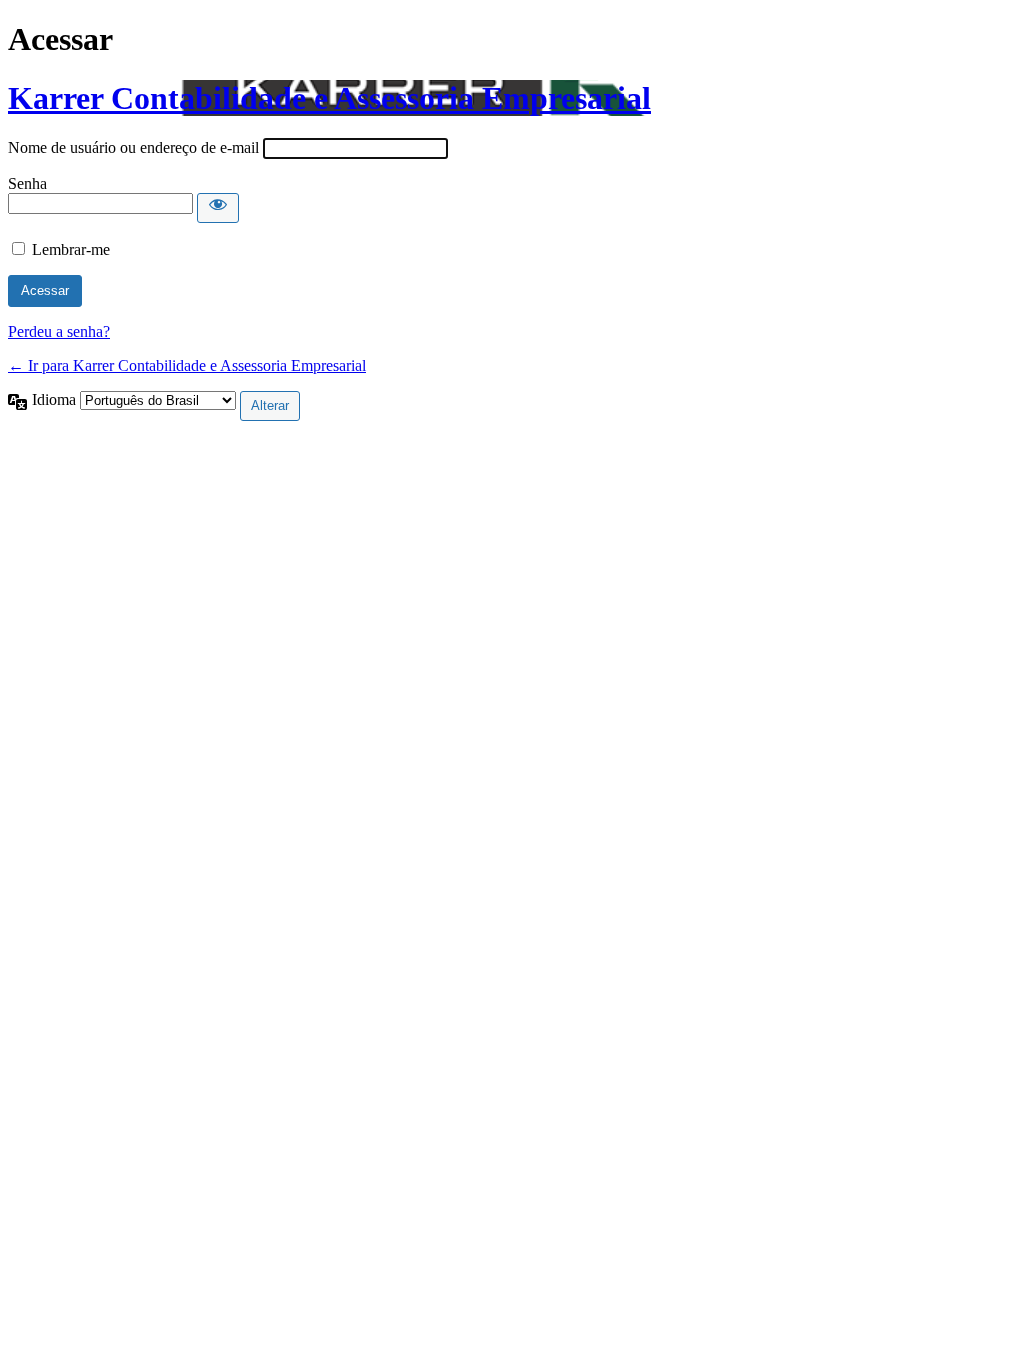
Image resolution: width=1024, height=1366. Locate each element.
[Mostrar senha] (218, 208)
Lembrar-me (71, 249)
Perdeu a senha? (59, 331)
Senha (27, 183)
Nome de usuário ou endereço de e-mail (133, 147)
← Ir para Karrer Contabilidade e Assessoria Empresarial (187, 365)
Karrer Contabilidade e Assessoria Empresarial (329, 98)
